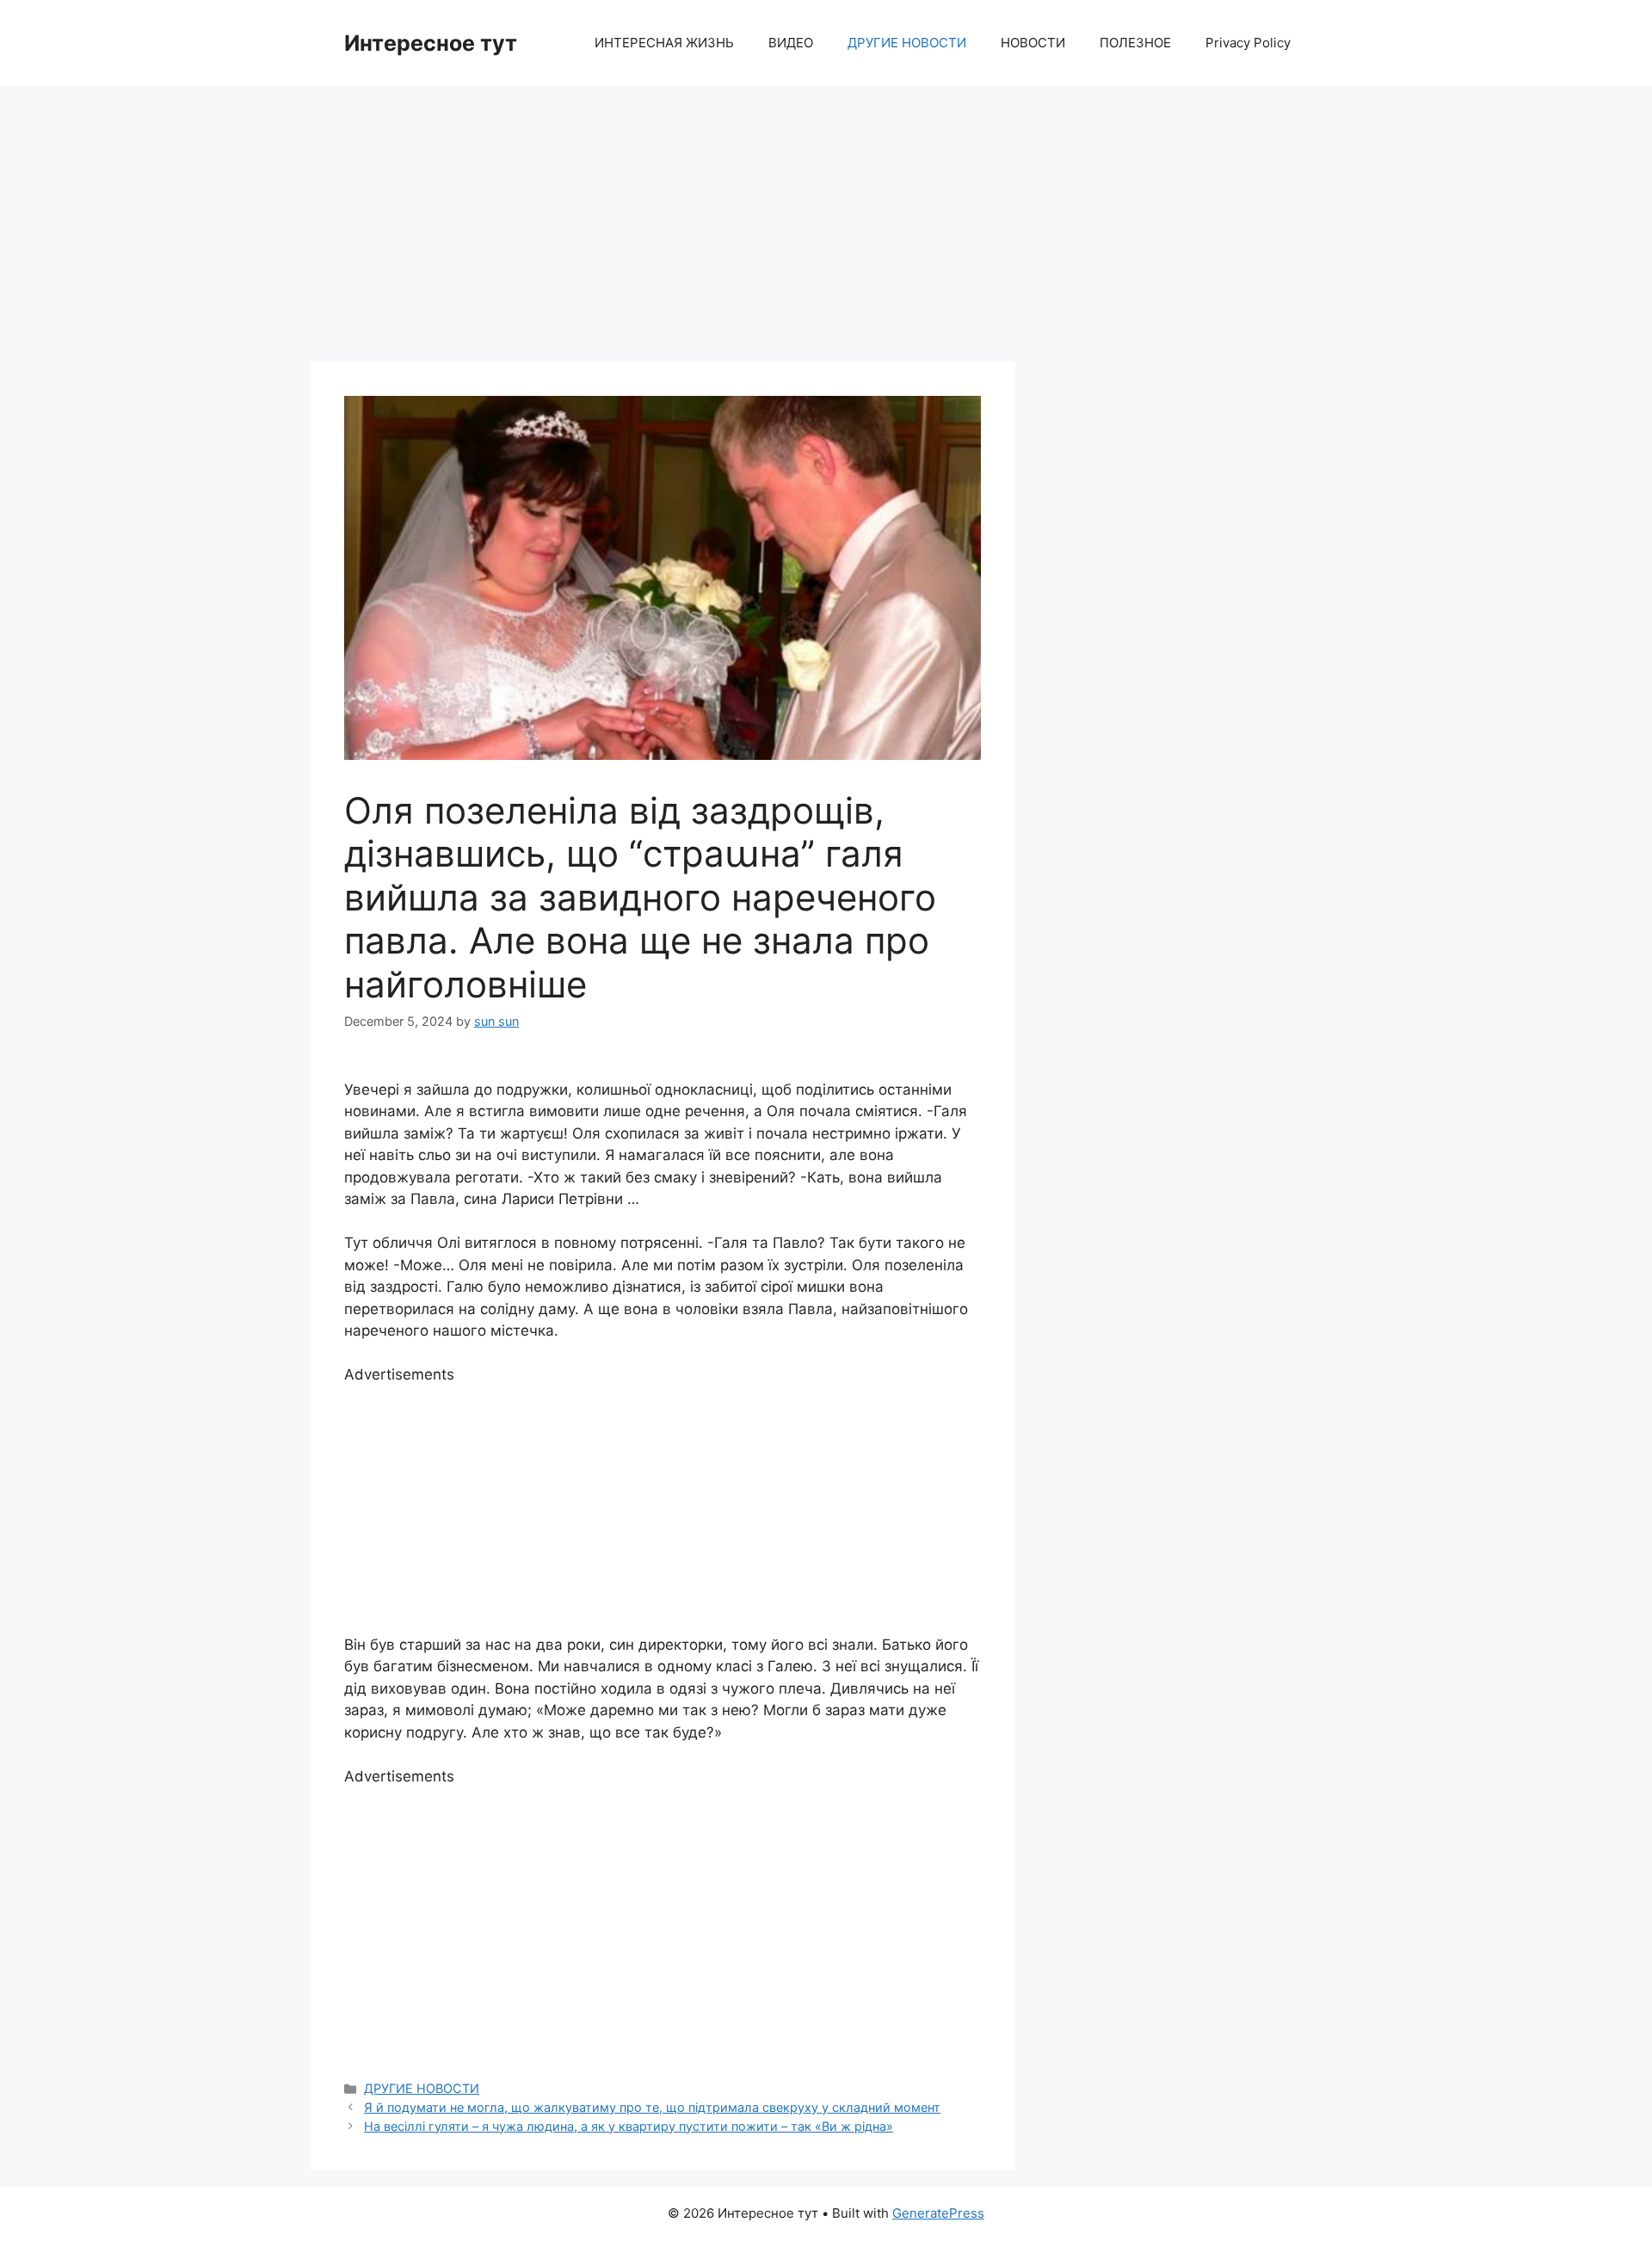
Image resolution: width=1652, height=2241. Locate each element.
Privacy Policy (1248, 43)
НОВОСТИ (1033, 43)
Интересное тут (431, 43)
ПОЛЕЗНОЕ (1135, 43)
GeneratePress (938, 2213)
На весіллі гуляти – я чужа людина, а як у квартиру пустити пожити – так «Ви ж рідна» (629, 2126)
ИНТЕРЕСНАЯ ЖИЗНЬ (664, 43)
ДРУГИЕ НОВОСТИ (907, 43)
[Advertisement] (826, 215)
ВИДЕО (791, 43)
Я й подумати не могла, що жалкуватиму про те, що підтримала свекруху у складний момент (652, 2107)
